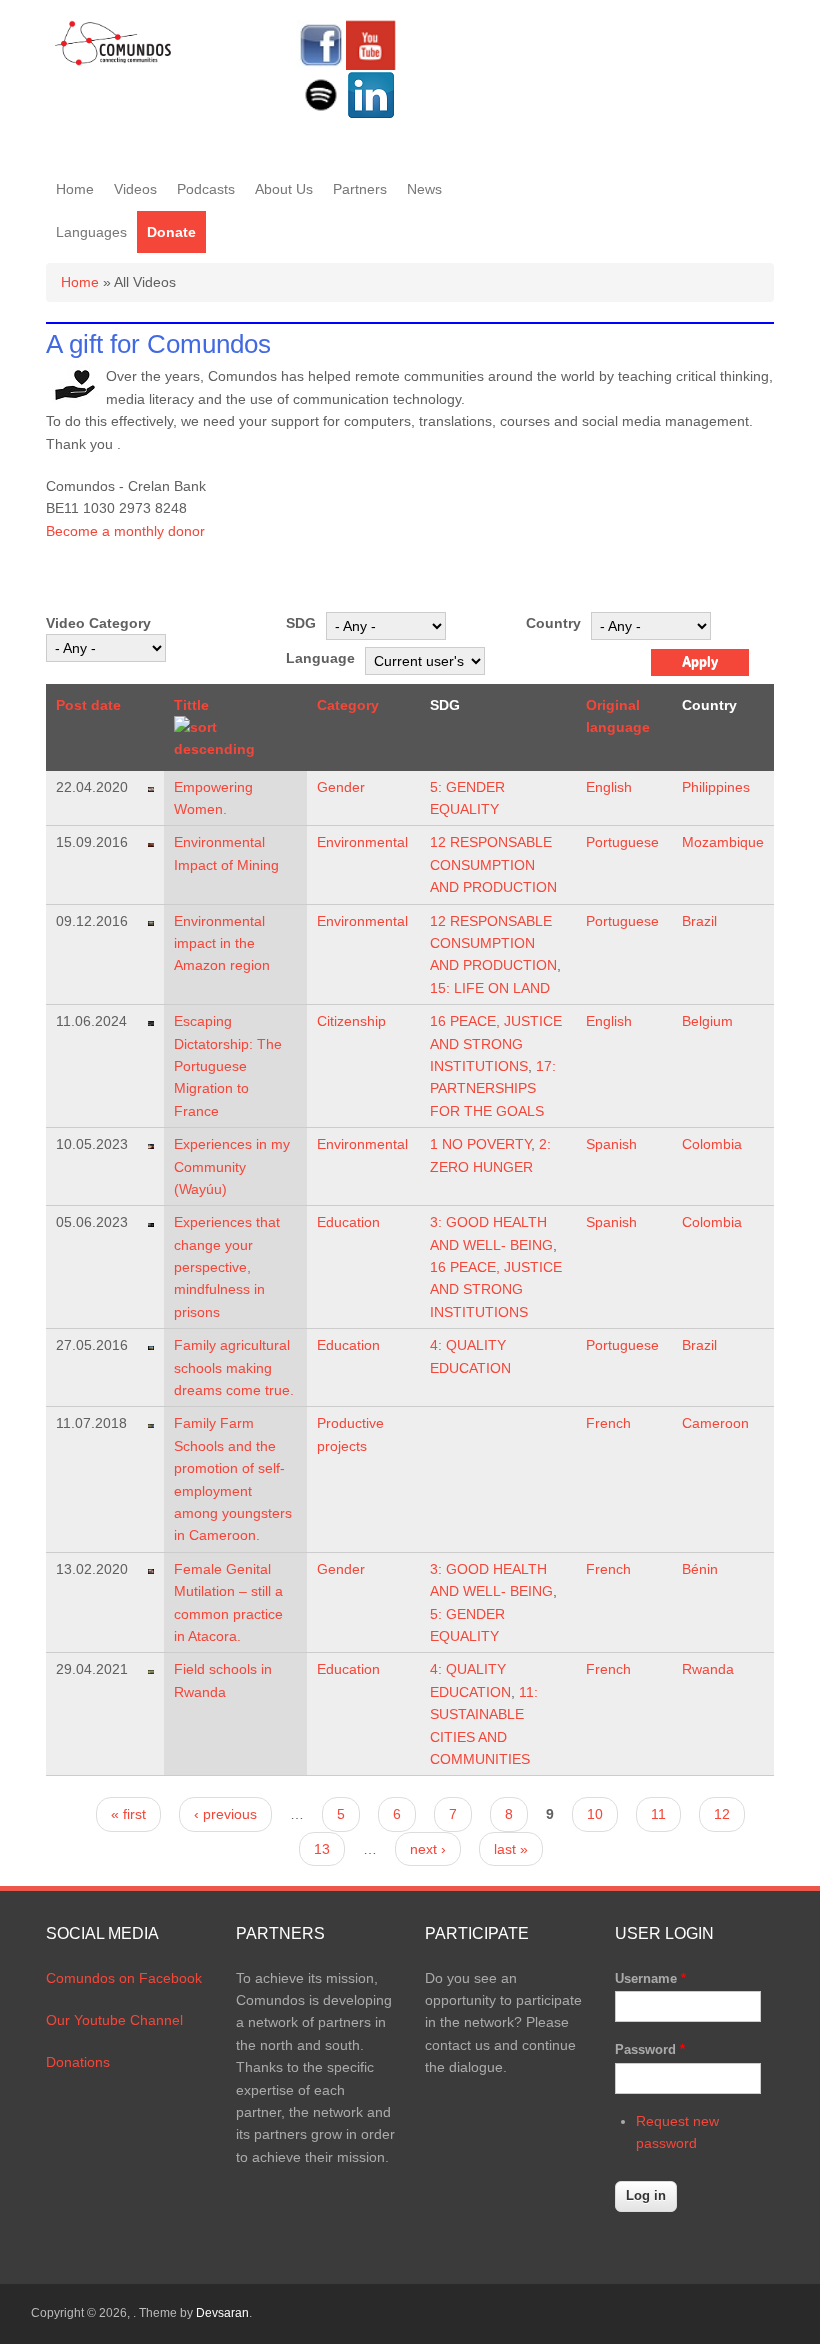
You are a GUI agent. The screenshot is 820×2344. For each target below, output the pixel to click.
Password (650, 2049)
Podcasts (206, 189)
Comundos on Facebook (124, 1978)
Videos (135, 189)
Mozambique (723, 842)
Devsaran (222, 2313)
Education (348, 1222)
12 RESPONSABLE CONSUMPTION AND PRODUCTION (493, 864)
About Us (284, 189)
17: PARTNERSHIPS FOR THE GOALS (493, 1088)
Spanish (611, 1144)
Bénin (700, 1569)
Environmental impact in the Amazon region (222, 943)
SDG (301, 623)
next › (428, 1849)
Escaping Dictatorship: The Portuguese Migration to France (228, 1066)
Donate (171, 232)
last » (511, 1849)
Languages (91, 232)
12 (722, 1814)
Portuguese (622, 842)
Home (75, 189)
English (609, 787)
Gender (341, 787)
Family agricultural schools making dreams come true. (234, 1367)
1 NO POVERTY (480, 1144)
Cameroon (715, 1423)
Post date (88, 705)
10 (595, 1814)
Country (553, 623)
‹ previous (225, 1814)
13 (322, 1849)
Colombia (712, 1144)
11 (658, 1814)
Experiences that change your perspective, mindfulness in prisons (227, 1267)
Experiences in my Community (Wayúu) (232, 1166)
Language (320, 658)
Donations (78, 2062)
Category (348, 705)
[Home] (113, 62)
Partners (360, 189)
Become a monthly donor (125, 531)
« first (128, 1814)
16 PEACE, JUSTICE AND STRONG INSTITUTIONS (496, 1043)
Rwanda (708, 1669)
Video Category (98, 623)
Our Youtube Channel (114, 2020)
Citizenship (351, 1021)
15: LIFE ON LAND (490, 988)
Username (650, 1978)
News (424, 189)
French (608, 1423)
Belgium (707, 1021)
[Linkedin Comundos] (371, 115)
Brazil (699, 921)
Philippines (716, 787)
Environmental (362, 842)
